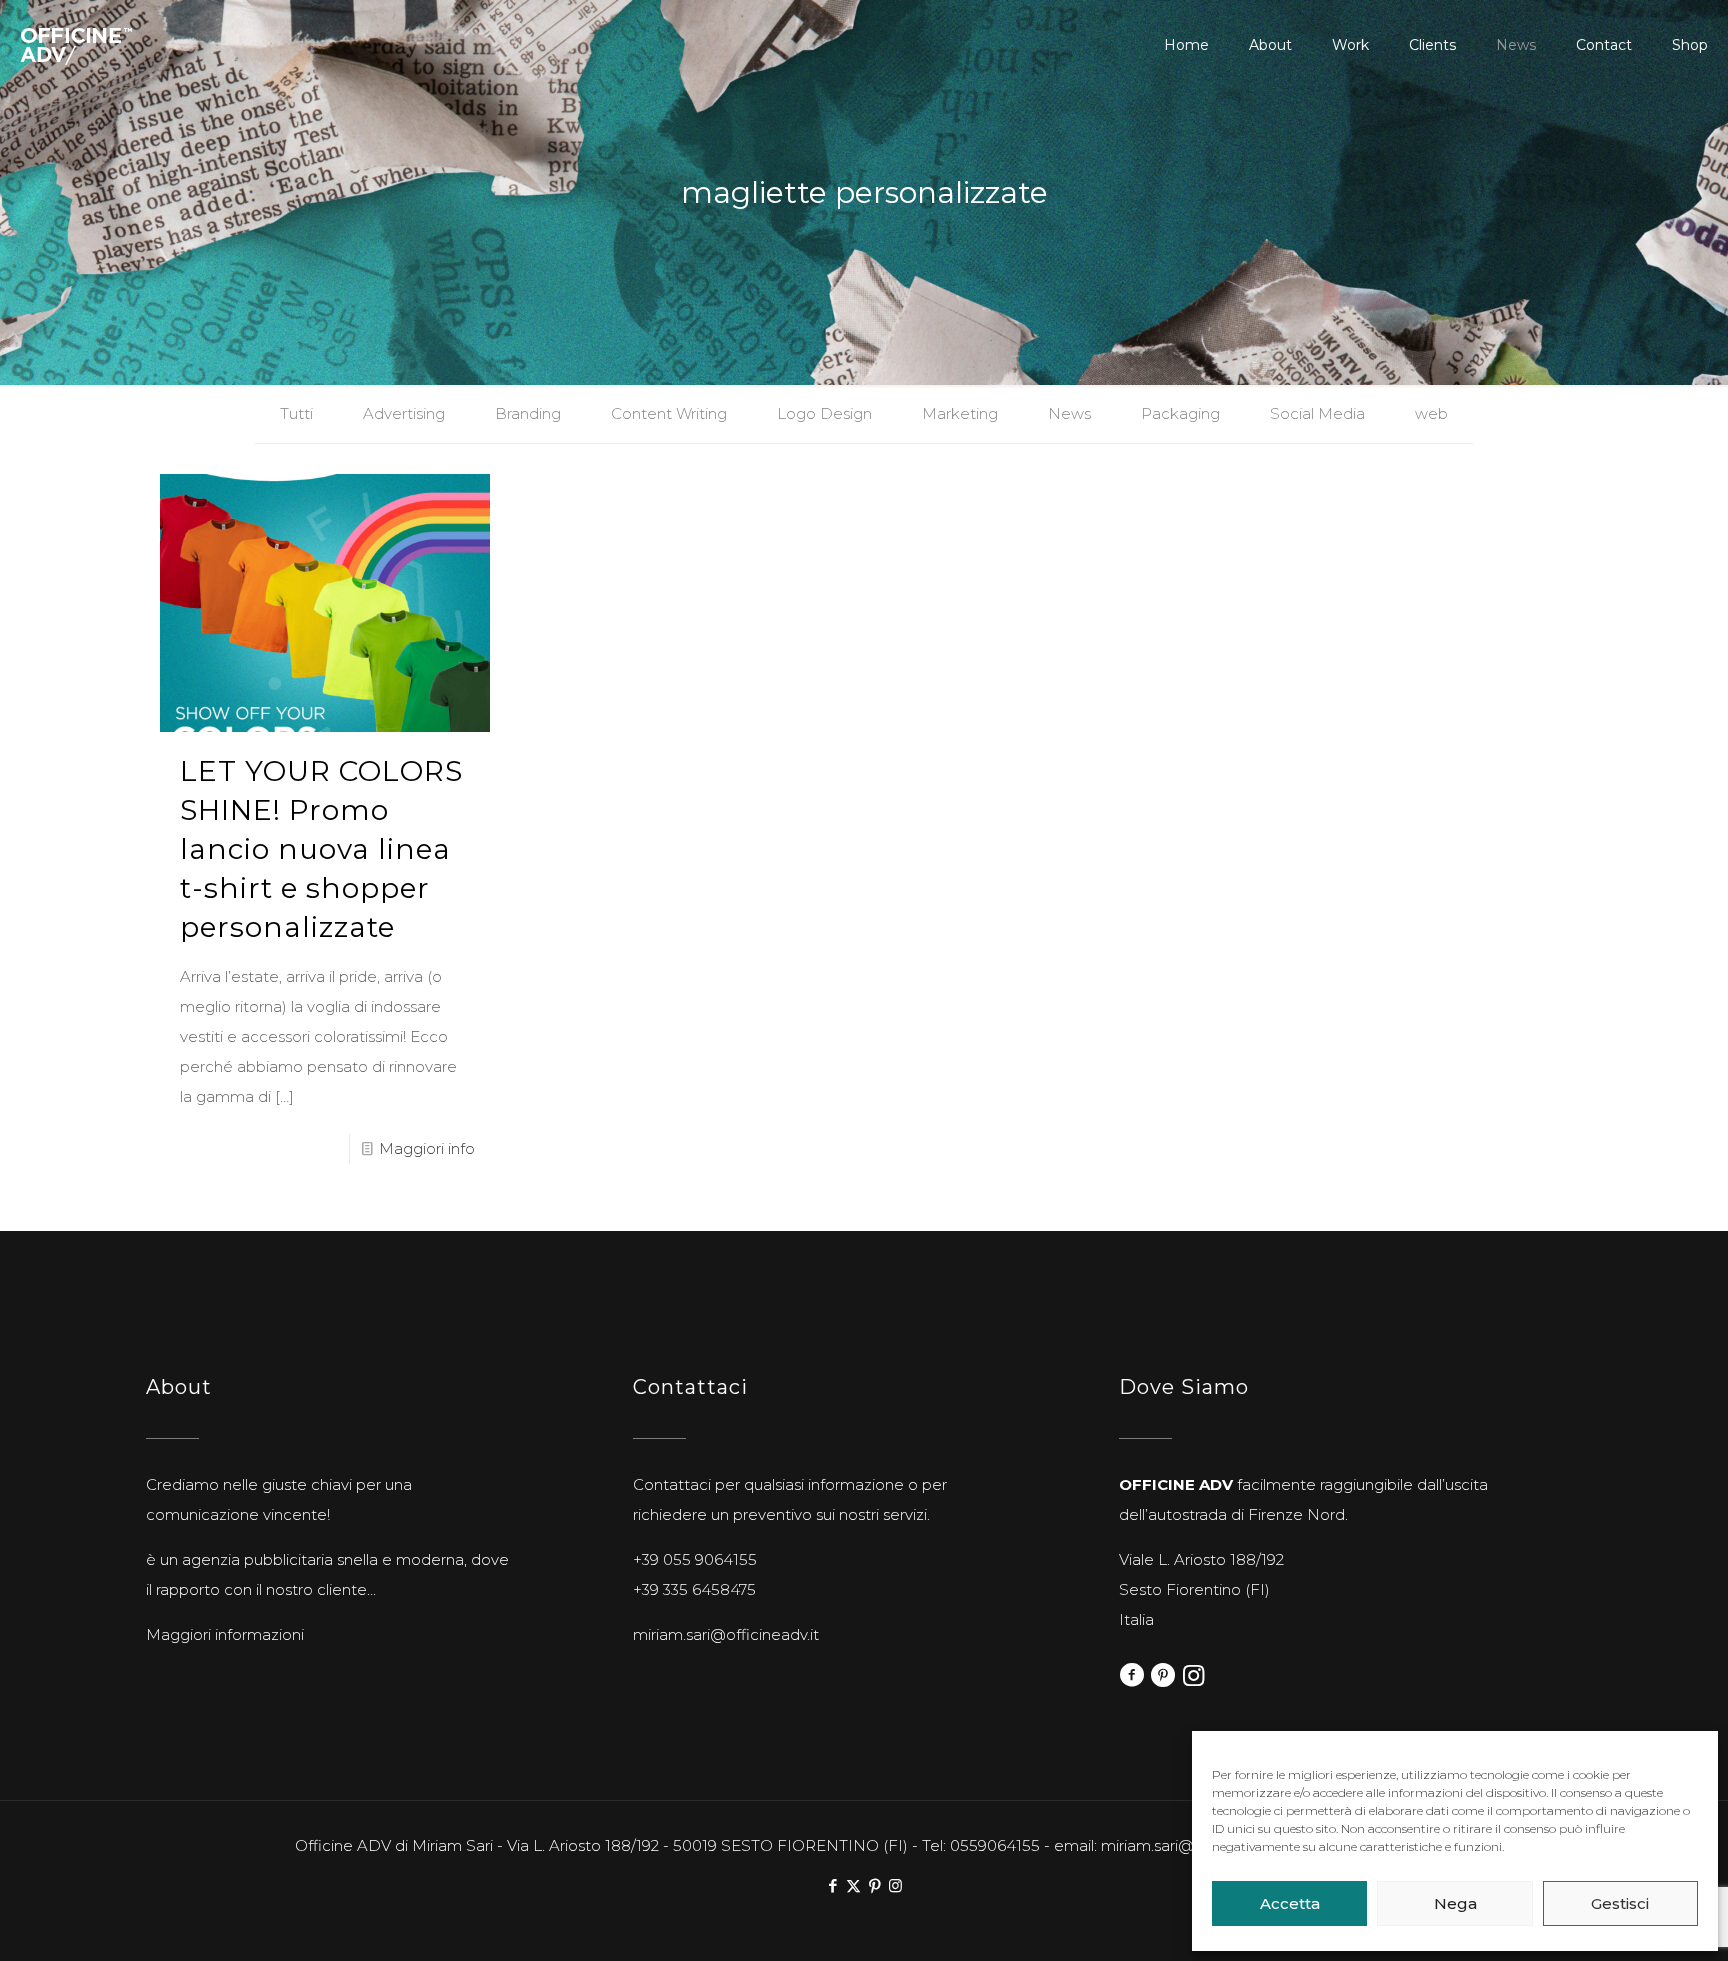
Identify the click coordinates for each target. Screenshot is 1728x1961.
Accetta (1290, 1903)
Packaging (1180, 413)
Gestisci (1620, 1903)
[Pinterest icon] (874, 1885)
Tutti (296, 413)
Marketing (960, 413)
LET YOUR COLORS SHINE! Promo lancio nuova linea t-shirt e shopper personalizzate (321, 849)
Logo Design (824, 413)
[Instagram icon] (895, 1885)
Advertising (404, 413)
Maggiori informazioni (225, 1634)
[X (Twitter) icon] (853, 1885)
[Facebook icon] (832, 1885)
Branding (528, 413)
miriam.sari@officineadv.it (726, 1634)
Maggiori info (427, 1148)
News (1069, 413)
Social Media (1317, 413)
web (1431, 413)
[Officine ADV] (76, 45)
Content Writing (669, 413)
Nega (1455, 1903)
